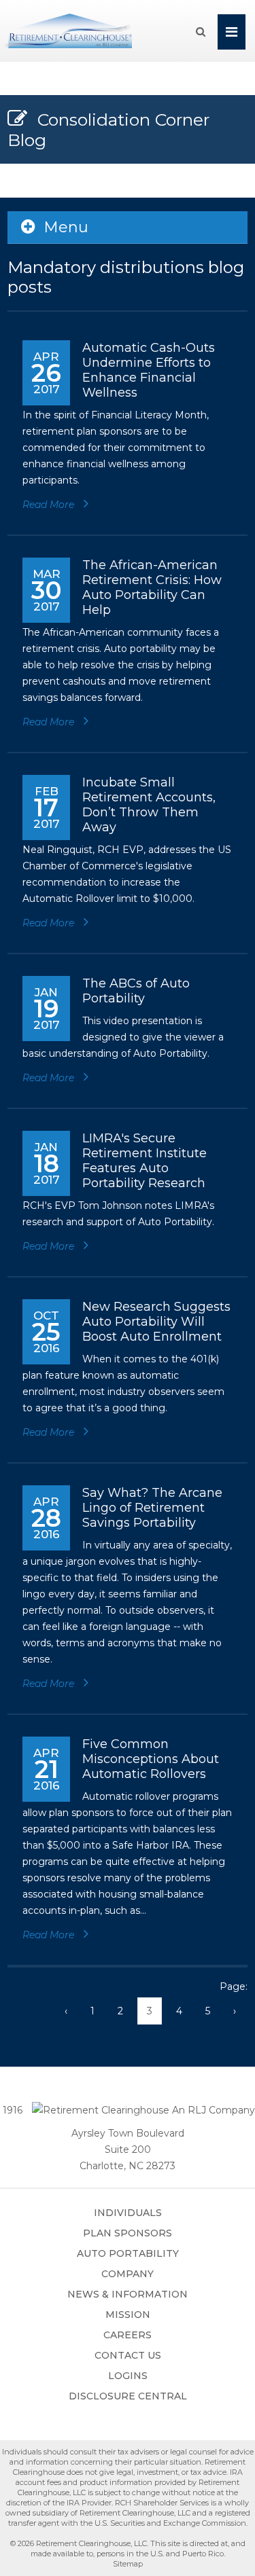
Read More (50, 505)
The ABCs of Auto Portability (136, 991)
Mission (128, 2315)
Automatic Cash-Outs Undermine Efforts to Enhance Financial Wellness (149, 370)
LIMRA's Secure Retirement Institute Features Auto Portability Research (144, 1161)
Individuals (128, 2213)
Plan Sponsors (128, 2233)
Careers (128, 2335)
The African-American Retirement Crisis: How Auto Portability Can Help (152, 587)
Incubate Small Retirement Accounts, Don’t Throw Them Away (149, 805)
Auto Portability (128, 2253)
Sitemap (128, 2564)
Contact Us (128, 2355)
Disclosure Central (128, 2396)
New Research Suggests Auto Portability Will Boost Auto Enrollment (156, 1322)
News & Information (128, 2294)
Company (128, 2274)
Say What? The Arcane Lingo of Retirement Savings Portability (152, 1508)
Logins (128, 2376)
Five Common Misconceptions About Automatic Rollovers (151, 1759)
